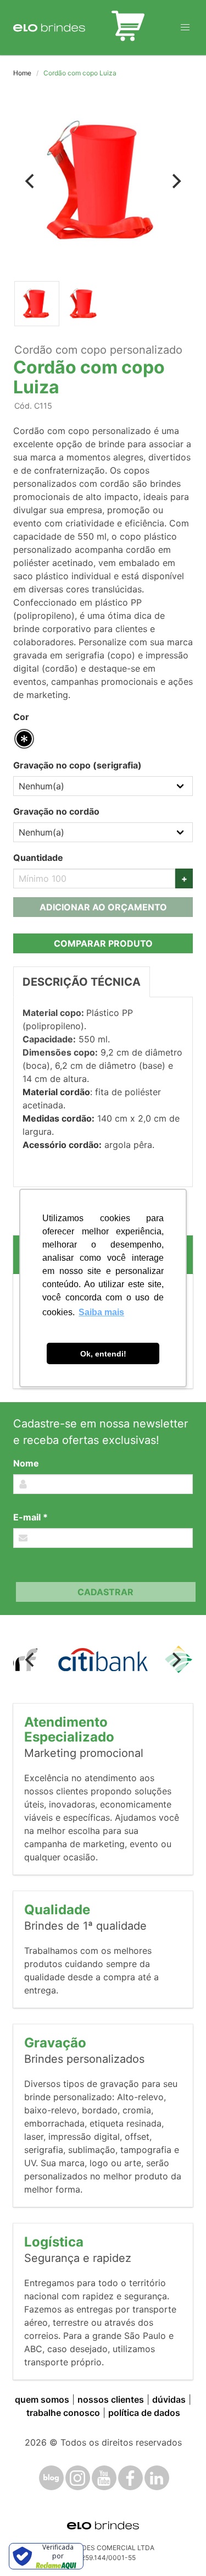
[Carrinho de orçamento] (128, 28)
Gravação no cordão (56, 811)
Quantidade (38, 858)
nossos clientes (111, 2399)
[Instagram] (78, 2478)
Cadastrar (105, 1592)
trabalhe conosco (63, 2413)
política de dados (144, 2413)
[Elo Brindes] (49, 28)
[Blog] (51, 2478)
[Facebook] (130, 2478)
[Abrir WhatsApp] (179, 2548)
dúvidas (169, 2399)
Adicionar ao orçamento (103, 907)
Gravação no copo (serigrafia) (77, 765)
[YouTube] (104, 2478)
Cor (21, 717)
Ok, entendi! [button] (103, 1354)
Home (22, 73)
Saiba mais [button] (101, 1312)
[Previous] (31, 182)
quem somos (42, 2399)
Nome (26, 1463)
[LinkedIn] (157, 2478)
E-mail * (30, 1517)
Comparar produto (103, 943)
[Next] (175, 182)
